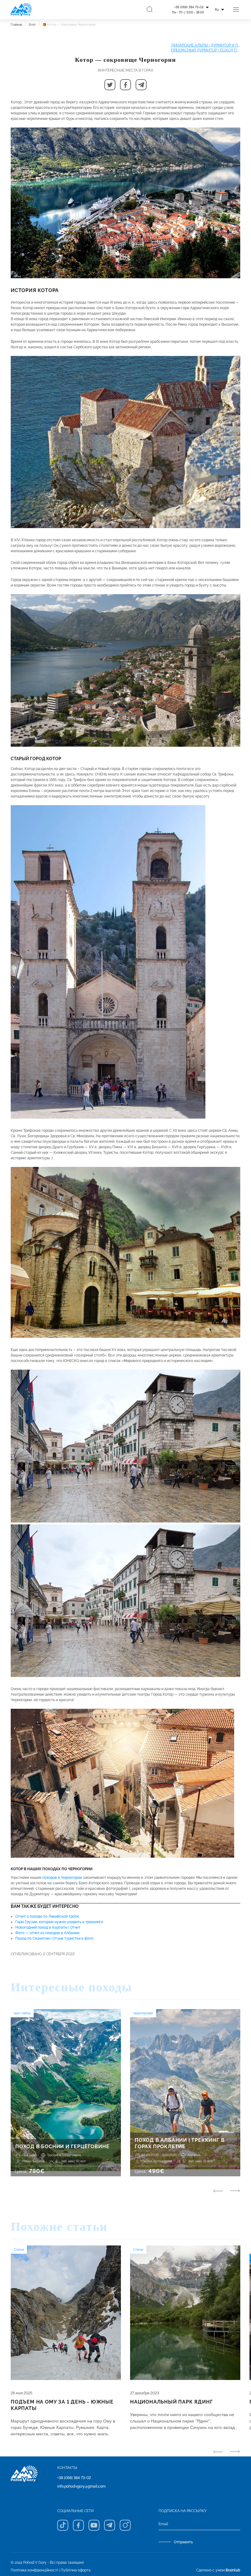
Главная (16, 25)
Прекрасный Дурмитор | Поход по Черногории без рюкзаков (206, 50)
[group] (66, 2093)
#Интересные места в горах (125, 70)
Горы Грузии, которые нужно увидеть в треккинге (59, 1922)
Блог (32, 25)
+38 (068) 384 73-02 (74, 2478)
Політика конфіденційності (34, 2570)
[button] (110, 85)
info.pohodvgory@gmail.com (81, 2486)
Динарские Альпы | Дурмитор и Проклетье (206, 45)
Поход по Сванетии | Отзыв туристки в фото (54, 1938)
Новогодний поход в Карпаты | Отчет (48, 1927)
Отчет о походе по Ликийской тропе (47, 1916)
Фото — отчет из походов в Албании (47, 1933)
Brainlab (233, 2570)
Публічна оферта (76, 2570)
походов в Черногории (62, 1878)
